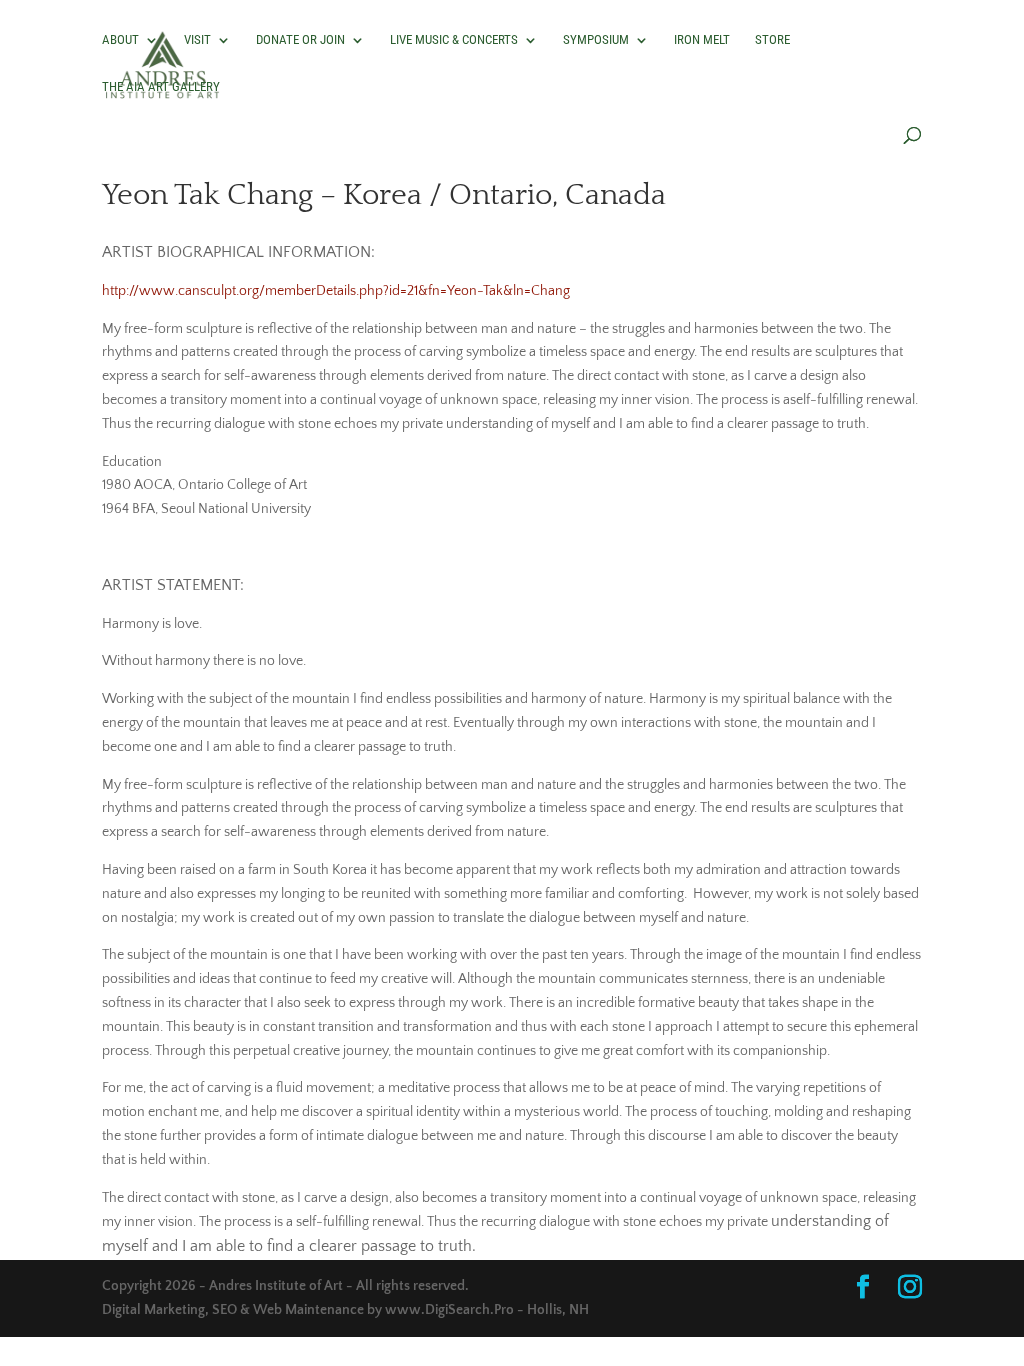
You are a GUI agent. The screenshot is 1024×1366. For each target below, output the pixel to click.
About (120, 40)
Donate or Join (300, 40)
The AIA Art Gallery (161, 87)
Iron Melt (702, 40)
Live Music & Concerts (454, 40)
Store (772, 40)
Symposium (596, 40)
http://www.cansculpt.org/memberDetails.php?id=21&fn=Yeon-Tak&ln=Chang (336, 291)
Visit (197, 40)
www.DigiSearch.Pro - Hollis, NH (487, 1310)
